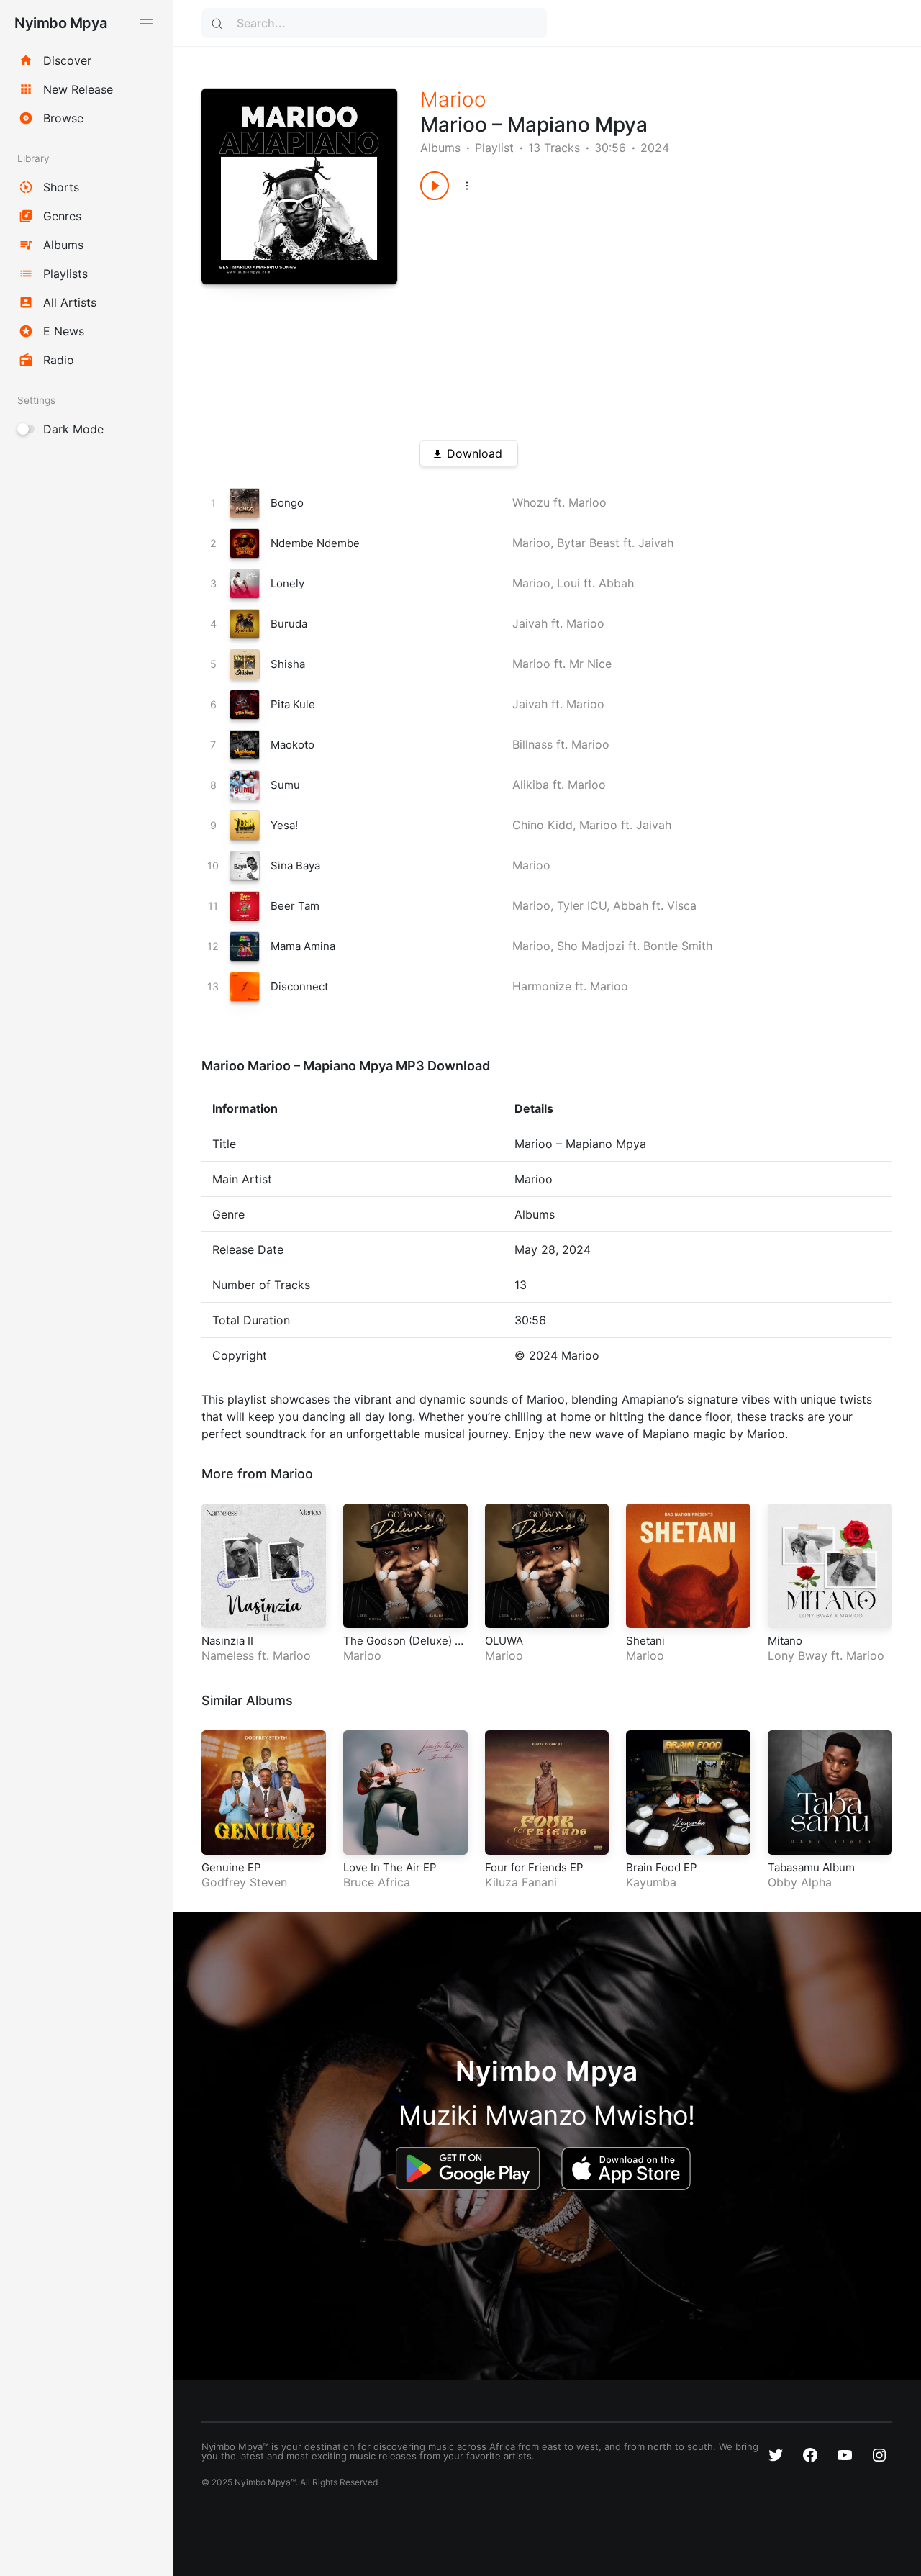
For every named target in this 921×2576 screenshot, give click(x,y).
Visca (682, 905)
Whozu (531, 502)
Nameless (228, 1655)
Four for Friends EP (534, 1867)
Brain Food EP (662, 1867)
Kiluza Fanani (521, 1882)
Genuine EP (231, 1867)
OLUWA (504, 1641)
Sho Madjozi (591, 946)
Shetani (645, 1641)
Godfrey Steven (244, 1882)
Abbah (616, 583)
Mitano (785, 1641)
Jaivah (656, 543)
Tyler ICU (582, 905)
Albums (440, 148)
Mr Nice (590, 664)
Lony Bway (798, 1655)
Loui (568, 583)
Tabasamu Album (811, 1867)
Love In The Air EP (390, 1867)
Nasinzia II (227, 1641)
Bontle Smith (678, 946)
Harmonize (542, 986)
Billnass (532, 744)
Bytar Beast (588, 543)
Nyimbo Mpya (61, 23)
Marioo (453, 99)
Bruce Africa (377, 1882)
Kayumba (651, 1882)
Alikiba (531, 785)
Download (475, 453)
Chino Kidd (543, 825)
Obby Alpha (800, 1882)
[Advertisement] (632, 315)
